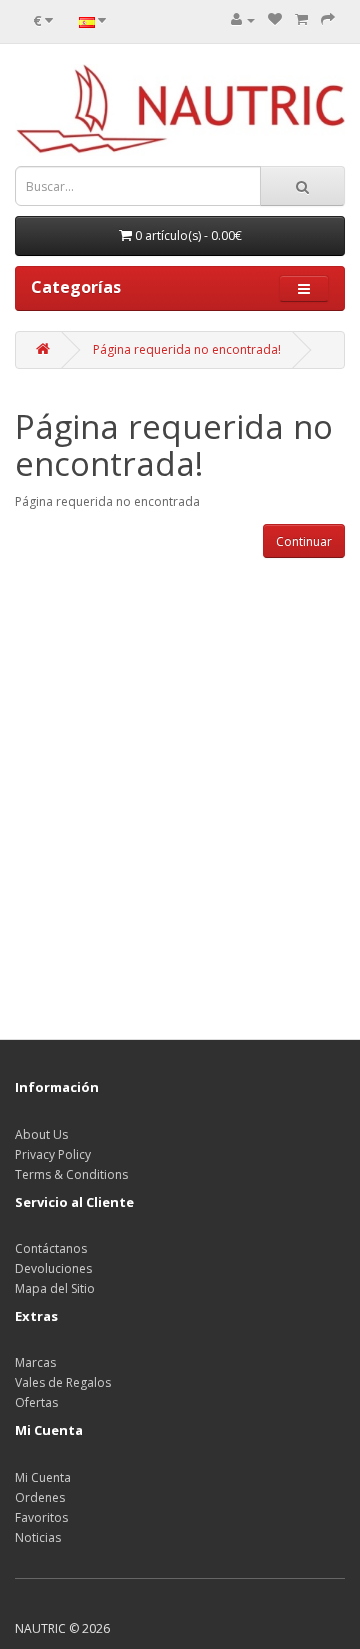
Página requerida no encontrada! (187, 349)
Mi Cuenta (43, 1477)
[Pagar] (328, 19)
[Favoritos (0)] (275, 19)
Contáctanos (51, 1248)
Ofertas (36, 1402)
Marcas (35, 1362)
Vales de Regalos (63, 1382)
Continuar (304, 541)
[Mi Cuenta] (243, 19)
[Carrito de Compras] (301, 19)
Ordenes (40, 1497)
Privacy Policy (53, 1154)
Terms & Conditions (71, 1174)
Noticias (38, 1537)
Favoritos (41, 1517)
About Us (41, 1134)
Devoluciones (53, 1268)
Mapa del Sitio (55, 1288)
